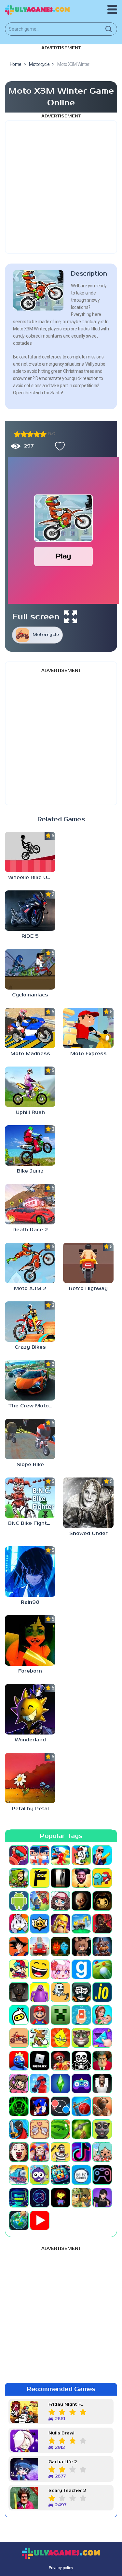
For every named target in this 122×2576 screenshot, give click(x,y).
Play (63, 556)
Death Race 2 (30, 1230)
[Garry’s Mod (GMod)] (81, 1969)
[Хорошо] (37, 434)
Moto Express (88, 1054)
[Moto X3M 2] (30, 1263)
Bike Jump (30, 1171)
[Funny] (40, 1969)
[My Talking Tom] (81, 2038)
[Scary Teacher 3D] (102, 2061)
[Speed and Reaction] (61, 2106)
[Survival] (81, 2129)
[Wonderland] (30, 1709)
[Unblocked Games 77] (40, 2198)
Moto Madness (30, 1054)
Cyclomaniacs (30, 995)
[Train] (19, 2175)
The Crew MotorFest (32, 1406)
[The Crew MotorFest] (30, 1380)
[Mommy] (102, 2015)
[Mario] (40, 2015)
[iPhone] (19, 2015)
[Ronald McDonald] (61, 2061)
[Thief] (61, 2152)
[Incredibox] (81, 1992)
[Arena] (40, 1901)
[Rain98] (30, 1572)
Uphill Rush (30, 1112)
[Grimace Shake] (40, 1992)
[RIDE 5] (30, 911)
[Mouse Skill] (40, 2038)
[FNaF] (102, 1947)
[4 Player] (81, 1855)
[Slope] (19, 2106)
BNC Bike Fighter (30, 1523)
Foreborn (30, 1671)
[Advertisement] (61, 187)
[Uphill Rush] (30, 1087)
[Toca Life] (102, 2152)
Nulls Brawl (61, 2433)
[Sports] (81, 2106)
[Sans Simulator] (81, 2061)
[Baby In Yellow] (81, 1901)
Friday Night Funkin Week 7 (67, 2405)
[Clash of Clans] (61, 1924)
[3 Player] (61, 1855)
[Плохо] (17, 434)
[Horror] (61, 1992)
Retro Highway (88, 1288)
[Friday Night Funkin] (19, 1969)
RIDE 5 (30, 936)
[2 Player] (40, 1855)
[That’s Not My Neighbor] (19, 2152)
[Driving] (40, 1947)
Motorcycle (46, 635)
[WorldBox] (19, 2220)
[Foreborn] (30, 1640)
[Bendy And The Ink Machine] (102, 1901)
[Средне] (30, 434)
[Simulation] (81, 2084)
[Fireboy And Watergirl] (61, 1947)
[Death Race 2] (30, 1204)
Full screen (36, 617)
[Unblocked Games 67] (102, 2175)
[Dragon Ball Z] (19, 1947)
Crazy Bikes (30, 1347)
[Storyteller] (40, 2129)
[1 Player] (19, 1855)
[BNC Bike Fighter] (30, 1498)
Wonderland (30, 1740)
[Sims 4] (61, 2084)
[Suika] (61, 2129)
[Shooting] (40, 2084)
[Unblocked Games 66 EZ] (81, 2175)
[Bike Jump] (30, 1145)
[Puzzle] (102, 2038)
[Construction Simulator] (81, 1924)
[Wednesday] (102, 2198)
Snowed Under (88, 1533)
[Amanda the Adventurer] (81, 1878)
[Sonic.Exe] (40, 2106)
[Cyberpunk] (102, 1924)
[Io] (102, 1992)
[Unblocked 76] (61, 2175)
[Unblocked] (40, 2175)
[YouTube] (40, 2220)
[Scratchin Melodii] (19, 2084)
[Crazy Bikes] (30, 1322)
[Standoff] (102, 2106)
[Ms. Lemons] (61, 2038)
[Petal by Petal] (30, 1778)
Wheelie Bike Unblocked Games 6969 (32, 878)
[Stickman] (19, 2129)
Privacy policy (61, 2568)
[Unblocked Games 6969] (19, 2198)
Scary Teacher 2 (67, 2491)
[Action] (102, 1855)
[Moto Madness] (30, 1028)
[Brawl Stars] (40, 1924)
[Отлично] (43, 434)
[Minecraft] (61, 2015)
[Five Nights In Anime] (81, 1947)
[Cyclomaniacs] (30, 969)
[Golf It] (102, 1969)
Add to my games (58, 446)
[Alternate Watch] (61, 1878)
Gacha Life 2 (63, 2462)
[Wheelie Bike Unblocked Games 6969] (30, 852)
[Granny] (19, 1992)
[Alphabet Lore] (40, 1878)
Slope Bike (30, 1465)
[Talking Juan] (102, 2129)
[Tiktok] (81, 2152)
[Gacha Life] (61, 1969)
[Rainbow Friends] (19, 2061)
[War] (81, 2198)
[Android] (19, 1901)
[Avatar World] (61, 1901)
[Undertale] (61, 2198)
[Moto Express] (88, 1028)
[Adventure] (19, 1878)
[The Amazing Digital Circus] (40, 2152)
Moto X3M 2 (30, 1288)
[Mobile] (81, 2015)
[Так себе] (24, 434)
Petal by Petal (30, 1809)
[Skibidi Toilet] (102, 2084)
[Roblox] (40, 2061)
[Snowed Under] (88, 1503)
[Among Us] (102, 1878)
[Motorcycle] (19, 2038)
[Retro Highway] (88, 1263)
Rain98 (30, 1602)
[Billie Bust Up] (19, 1924)
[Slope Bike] (30, 1439)
